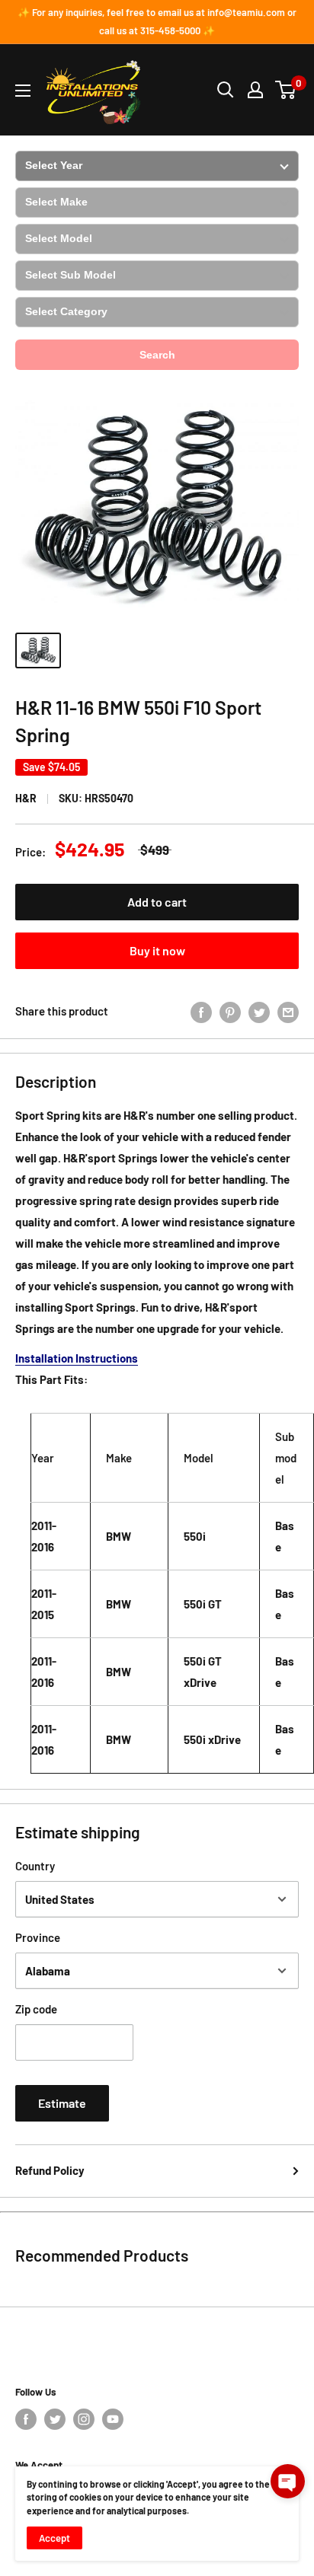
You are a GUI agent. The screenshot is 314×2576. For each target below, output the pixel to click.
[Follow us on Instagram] (84, 2419)
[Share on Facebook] (201, 1011)
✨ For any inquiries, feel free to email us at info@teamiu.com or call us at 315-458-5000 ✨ (157, 21)
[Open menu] (23, 91)
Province (38, 1937)
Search (157, 355)
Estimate (62, 2103)
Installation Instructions (77, 1358)
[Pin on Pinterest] (230, 1011)
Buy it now (157, 950)
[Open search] (226, 90)
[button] (288, 2481)
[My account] (255, 90)
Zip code (36, 2009)
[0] (286, 90)
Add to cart (157, 902)
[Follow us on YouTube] (113, 2419)
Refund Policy (50, 2170)
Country (35, 1866)
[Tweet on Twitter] (259, 1011)
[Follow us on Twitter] (55, 2419)
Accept (54, 2538)
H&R (26, 798)
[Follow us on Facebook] (26, 2419)
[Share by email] (288, 1011)
